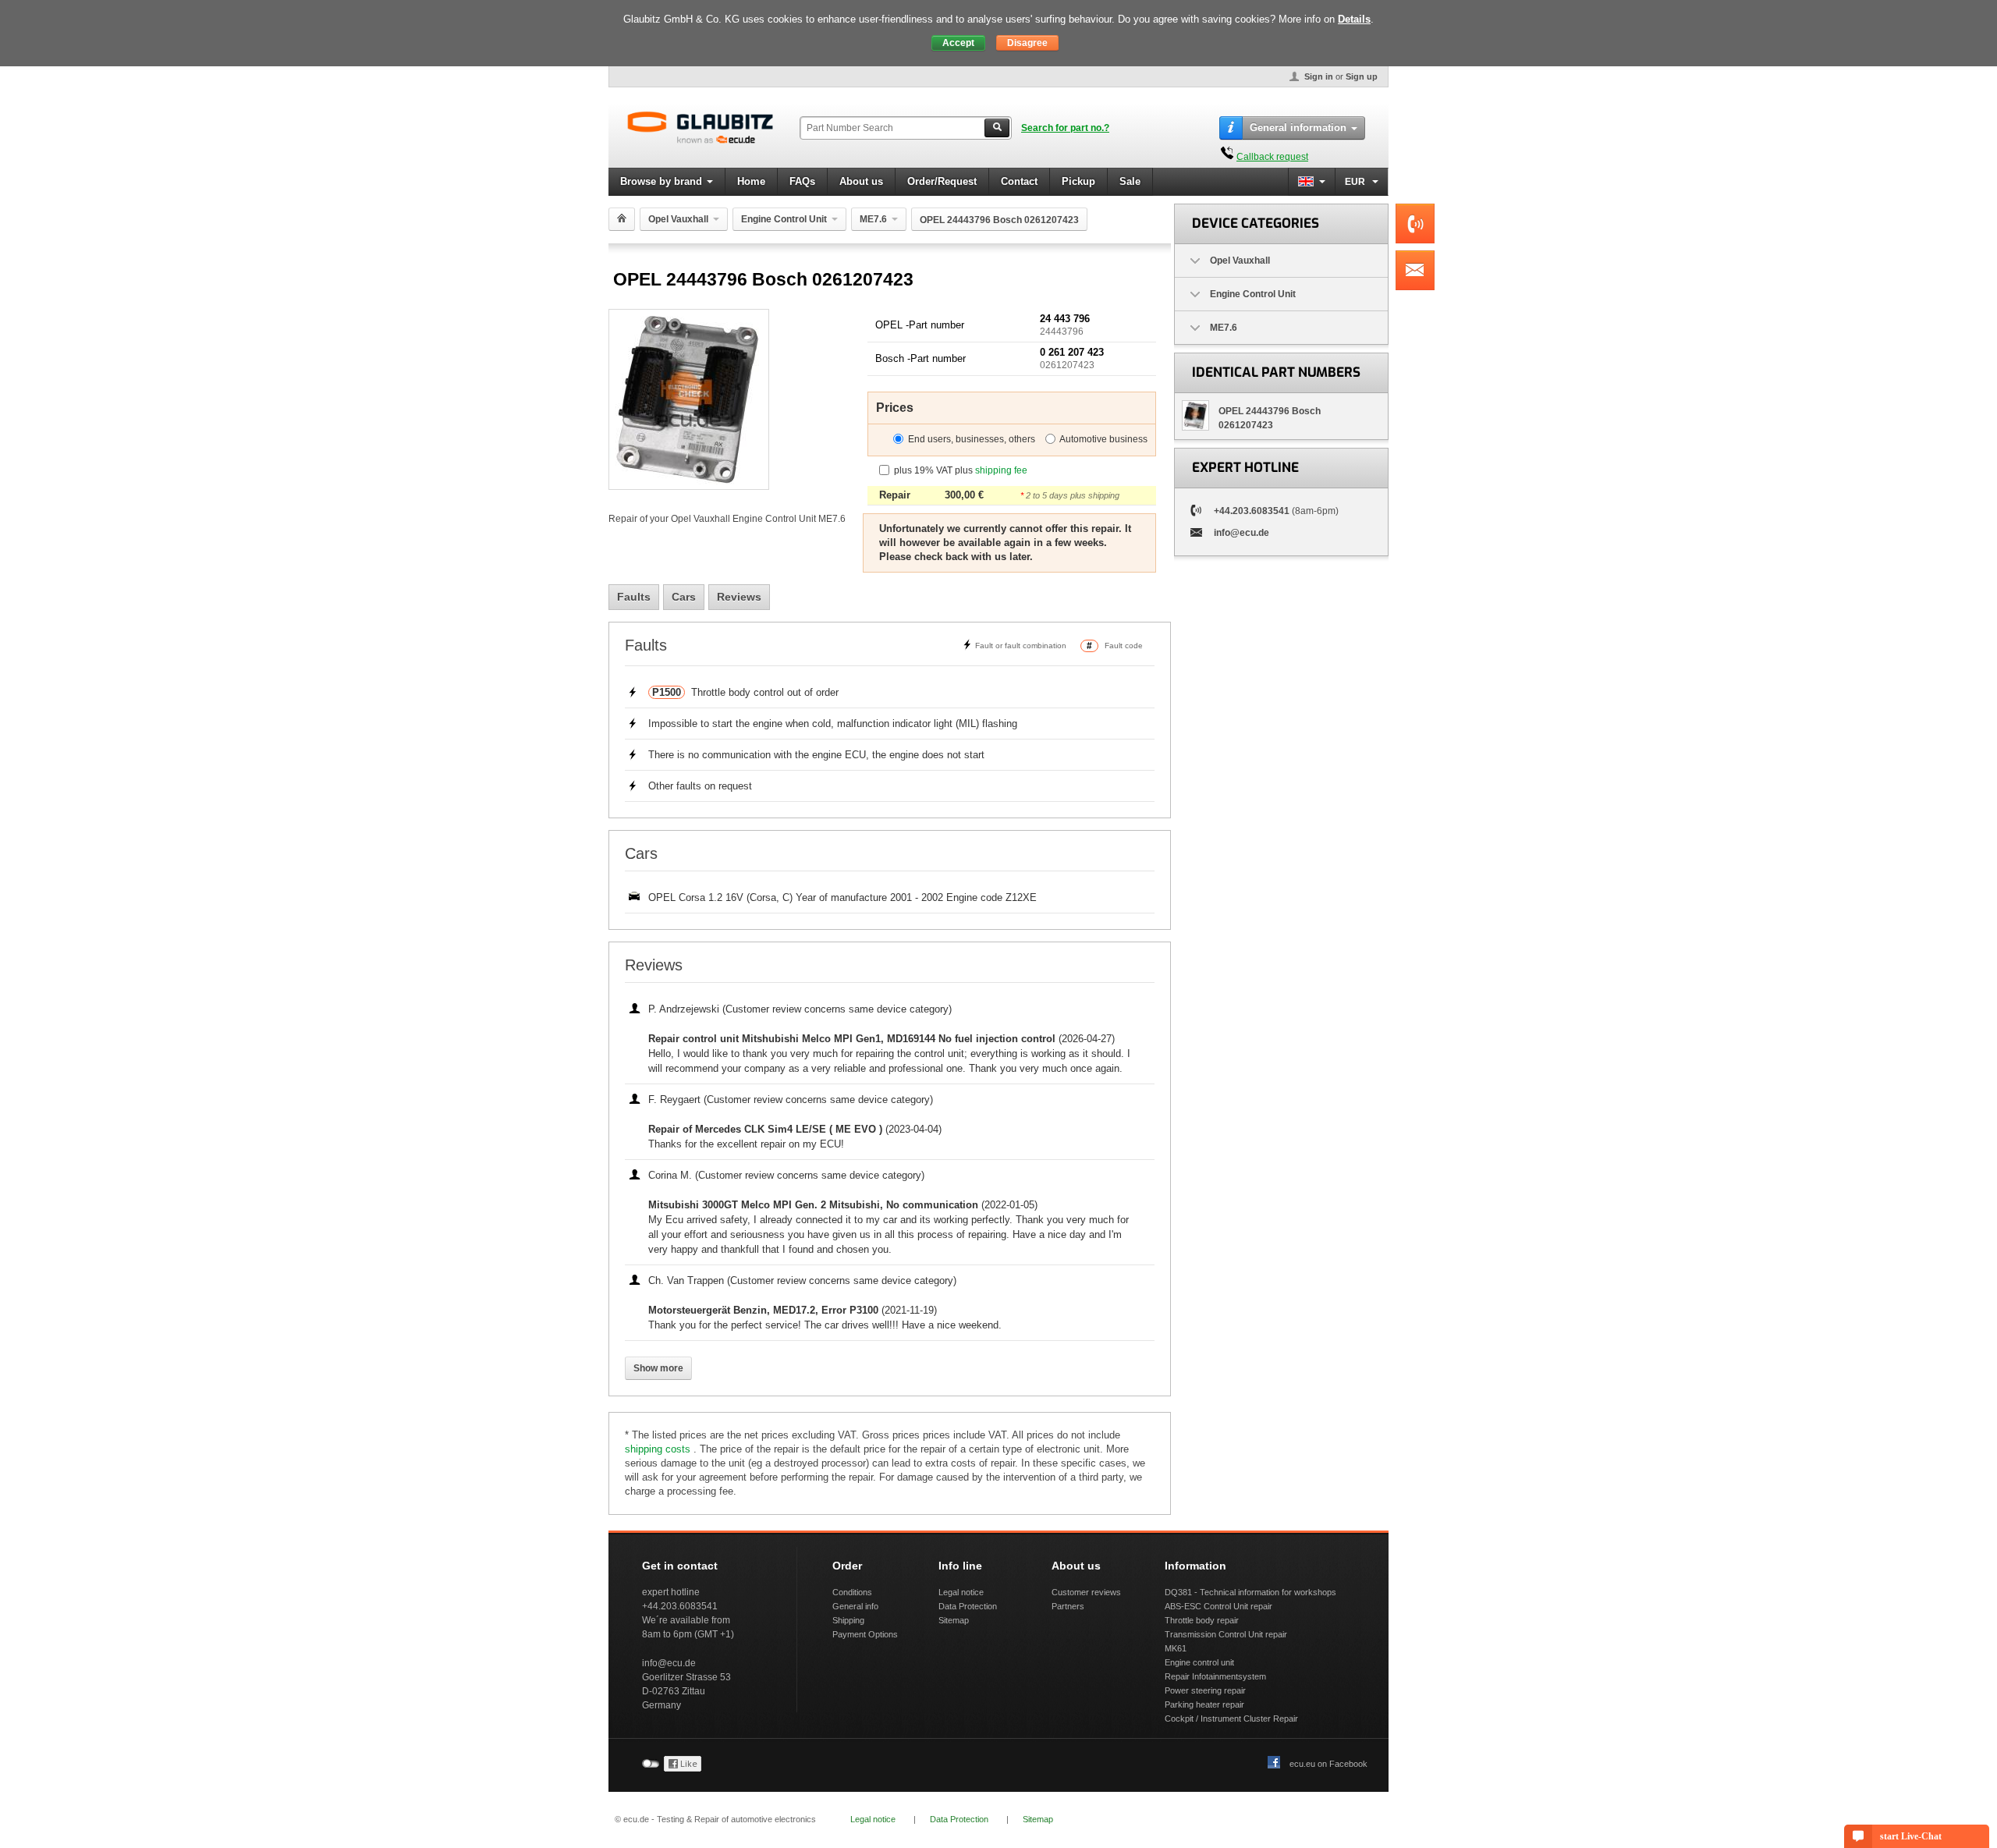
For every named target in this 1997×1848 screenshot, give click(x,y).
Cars (684, 597)
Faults (634, 597)
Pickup (1078, 181)
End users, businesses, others (972, 439)
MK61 (1176, 1648)
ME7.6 (873, 219)
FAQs (802, 181)
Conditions (852, 1592)
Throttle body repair (1202, 1620)
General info (855, 1606)
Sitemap (954, 1620)
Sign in (1319, 76)
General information (1298, 128)
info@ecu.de (1241, 533)
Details (1354, 19)
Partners (1068, 1606)
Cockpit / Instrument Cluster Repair (1231, 1719)
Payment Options (865, 1634)
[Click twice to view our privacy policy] (683, 1768)
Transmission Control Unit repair (1226, 1634)
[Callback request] (1227, 157)
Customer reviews (1086, 1592)
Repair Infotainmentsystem (1215, 1676)
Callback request (1272, 157)
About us (861, 181)
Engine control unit (1199, 1662)
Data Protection (968, 1606)
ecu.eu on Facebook (1328, 1764)
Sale (1130, 181)
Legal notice (961, 1592)
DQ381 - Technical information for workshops (1250, 1592)
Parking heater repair (1204, 1704)
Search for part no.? (1065, 128)
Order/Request (942, 181)
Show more (658, 1368)
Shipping (848, 1620)
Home (751, 181)
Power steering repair (1205, 1690)
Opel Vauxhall (678, 219)
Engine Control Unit (784, 219)
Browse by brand (661, 181)
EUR (1356, 182)
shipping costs (659, 1449)
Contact (1019, 181)
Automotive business (1103, 439)
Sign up (1362, 76)
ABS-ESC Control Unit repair (1218, 1606)
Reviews (739, 597)
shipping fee (1001, 470)
